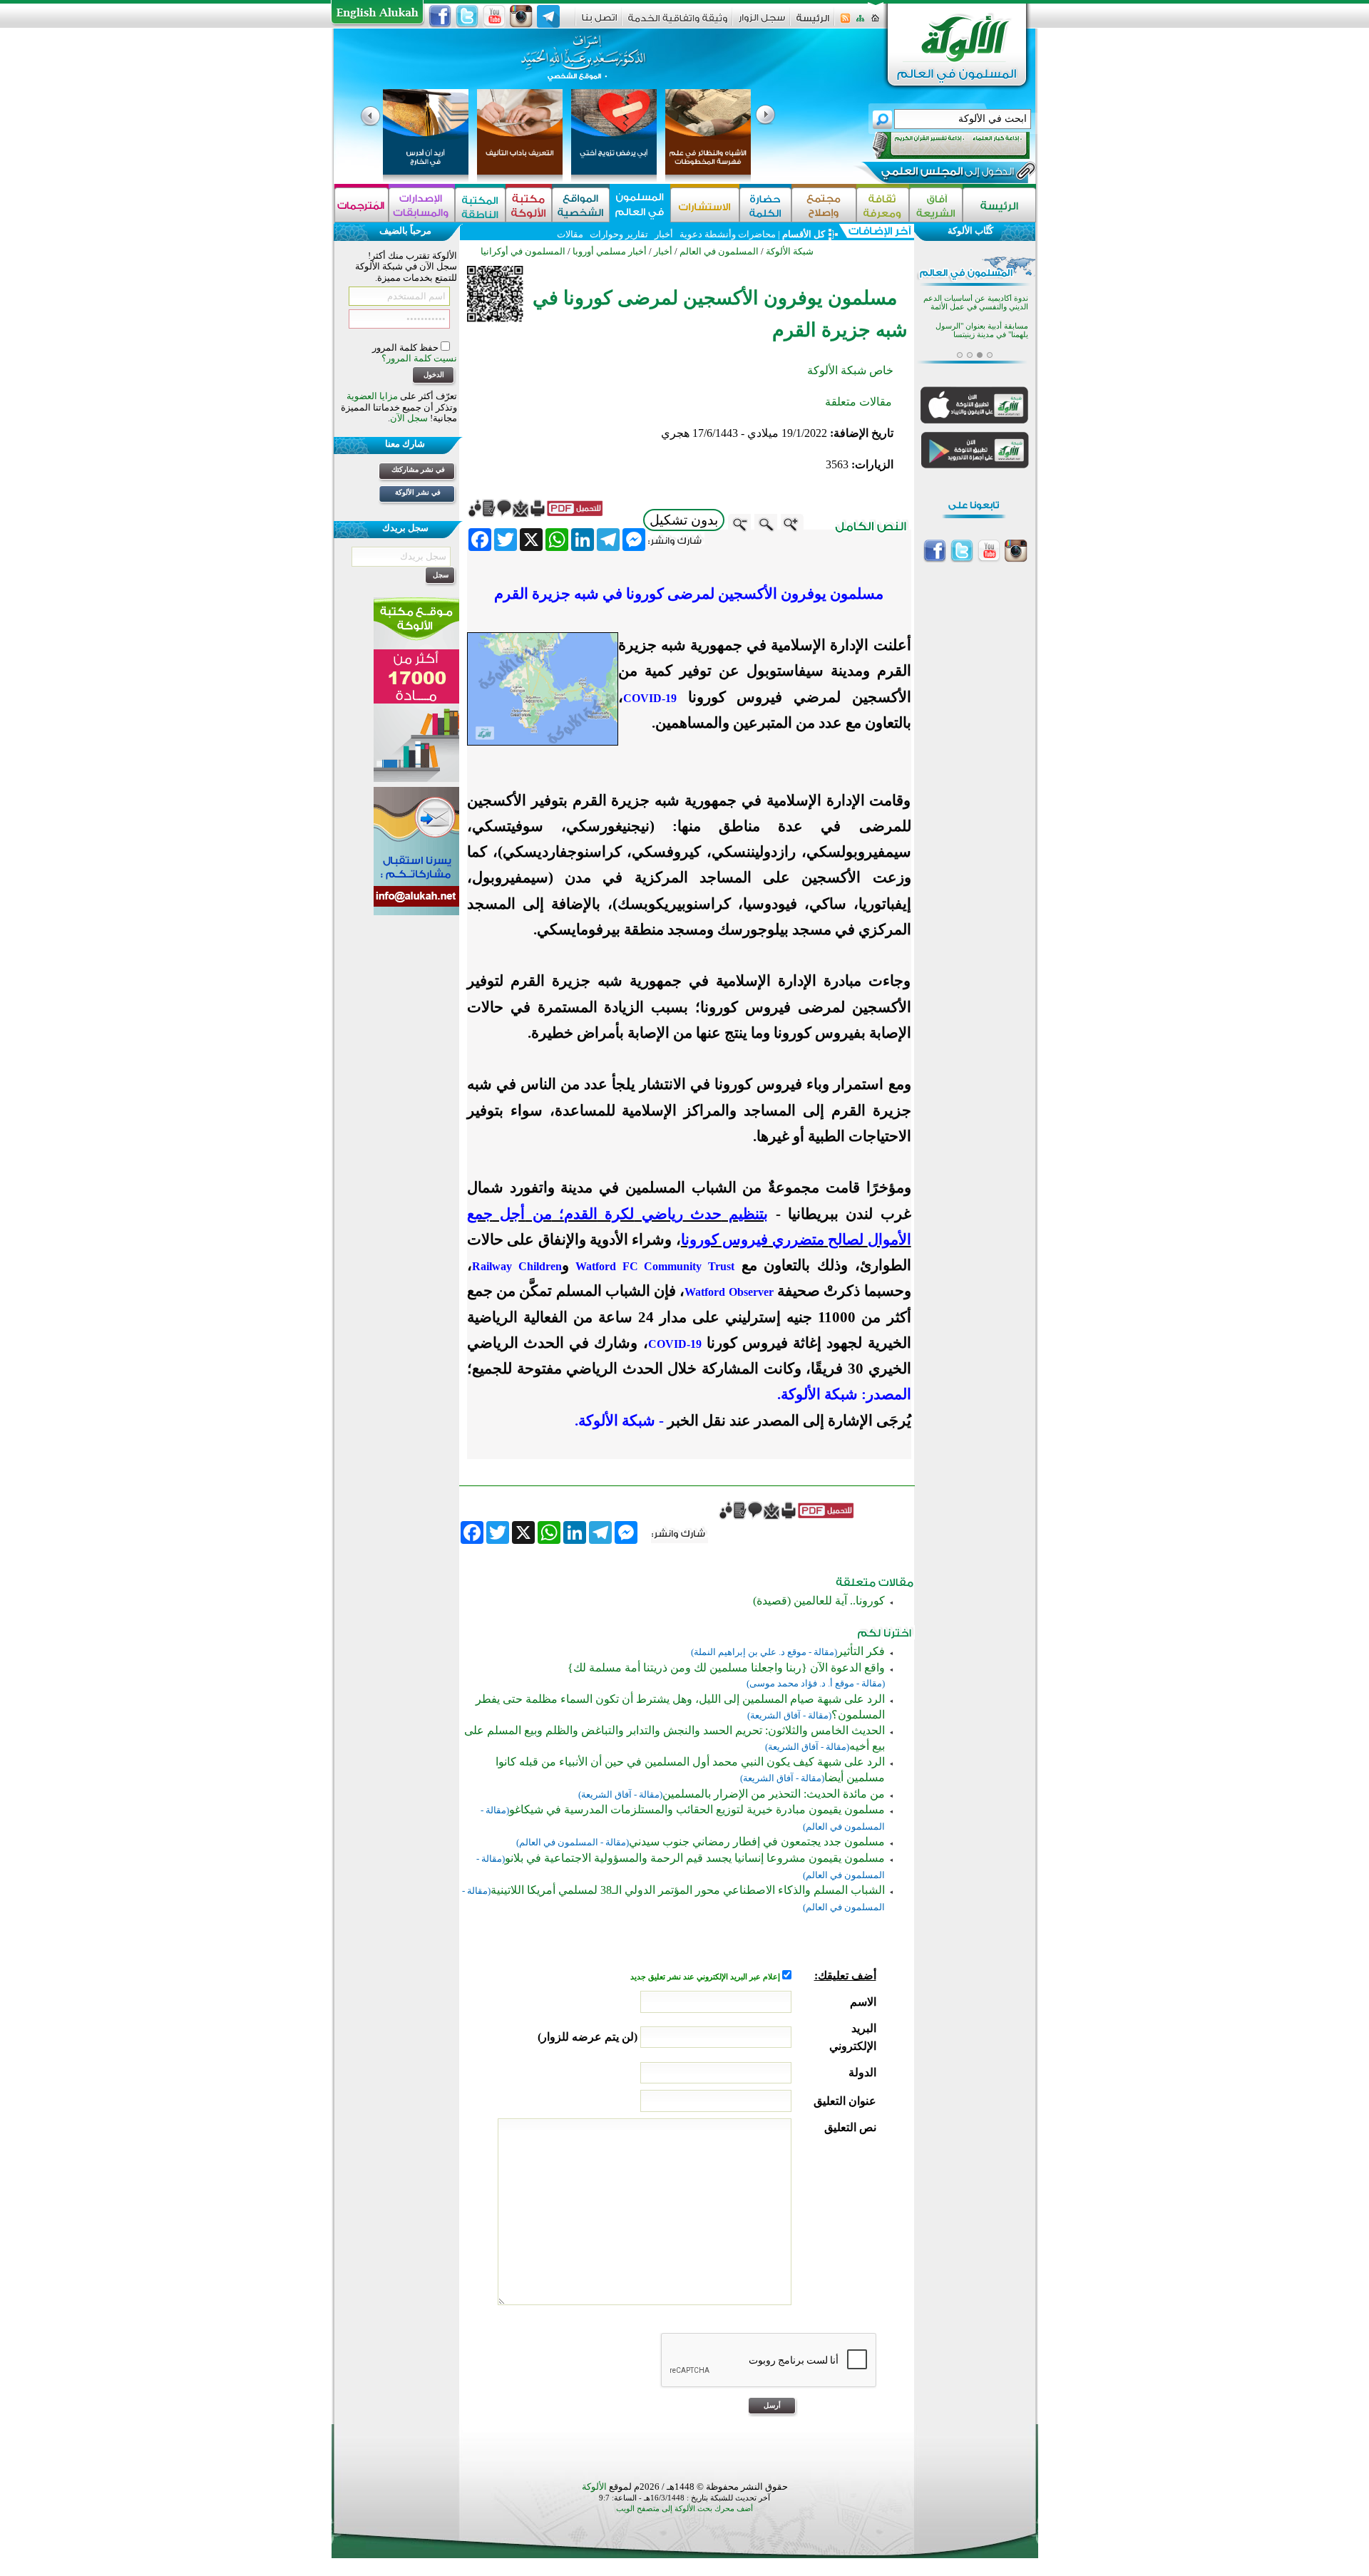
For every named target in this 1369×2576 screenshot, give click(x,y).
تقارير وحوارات (619, 234)
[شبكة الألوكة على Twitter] (467, 16)
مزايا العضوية (372, 396)
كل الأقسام (804, 234)
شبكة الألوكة (790, 251)
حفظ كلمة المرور (406, 347)
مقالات (570, 234)
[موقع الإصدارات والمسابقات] (422, 205)
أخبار (664, 234)
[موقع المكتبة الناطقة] (480, 205)
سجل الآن (409, 418)
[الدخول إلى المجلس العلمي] (946, 174)
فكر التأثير (861, 1651)
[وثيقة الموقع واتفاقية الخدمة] (678, 23)
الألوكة (594, 2487)
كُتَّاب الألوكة (970, 231)
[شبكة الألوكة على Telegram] (548, 16)
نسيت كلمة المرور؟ (419, 358)
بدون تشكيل (684, 520)
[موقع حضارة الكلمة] (765, 205)
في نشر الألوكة (418, 492)
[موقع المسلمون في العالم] (640, 205)
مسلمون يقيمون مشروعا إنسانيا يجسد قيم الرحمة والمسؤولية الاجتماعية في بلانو (695, 1858)
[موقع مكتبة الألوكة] (529, 205)
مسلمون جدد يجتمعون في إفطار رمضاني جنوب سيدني (757, 1841)
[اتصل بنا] (599, 22)
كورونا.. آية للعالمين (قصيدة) (819, 1601)
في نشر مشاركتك (418, 469)
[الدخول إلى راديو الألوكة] (938, 145)
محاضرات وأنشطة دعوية (727, 234)
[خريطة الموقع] (860, 22)
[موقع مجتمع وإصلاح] (824, 205)
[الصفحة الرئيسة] (875, 22)
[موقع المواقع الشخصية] (581, 205)
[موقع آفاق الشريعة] (936, 205)
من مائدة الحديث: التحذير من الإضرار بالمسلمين (774, 1794)
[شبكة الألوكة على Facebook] (440, 16)
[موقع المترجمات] (362, 205)
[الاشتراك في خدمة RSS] (845, 22)
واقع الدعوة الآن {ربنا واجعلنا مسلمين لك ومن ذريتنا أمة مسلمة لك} (726, 1668)
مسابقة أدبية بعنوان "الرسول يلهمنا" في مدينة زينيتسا (982, 330)
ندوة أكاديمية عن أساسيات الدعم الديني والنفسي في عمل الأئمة (976, 303)
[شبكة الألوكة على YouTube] (494, 16)
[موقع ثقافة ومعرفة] (883, 205)
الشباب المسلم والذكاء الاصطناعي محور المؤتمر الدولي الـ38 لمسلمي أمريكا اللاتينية (688, 1890)
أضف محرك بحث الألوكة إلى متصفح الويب (684, 2509)
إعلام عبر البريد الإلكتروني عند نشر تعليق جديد (706, 1977)
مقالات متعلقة (858, 402)
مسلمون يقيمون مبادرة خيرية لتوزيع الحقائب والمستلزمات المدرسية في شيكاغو (697, 1809)
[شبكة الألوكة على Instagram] (521, 16)
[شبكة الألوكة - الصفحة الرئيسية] (813, 23)
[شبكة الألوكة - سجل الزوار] (762, 22)
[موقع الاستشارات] (705, 205)
